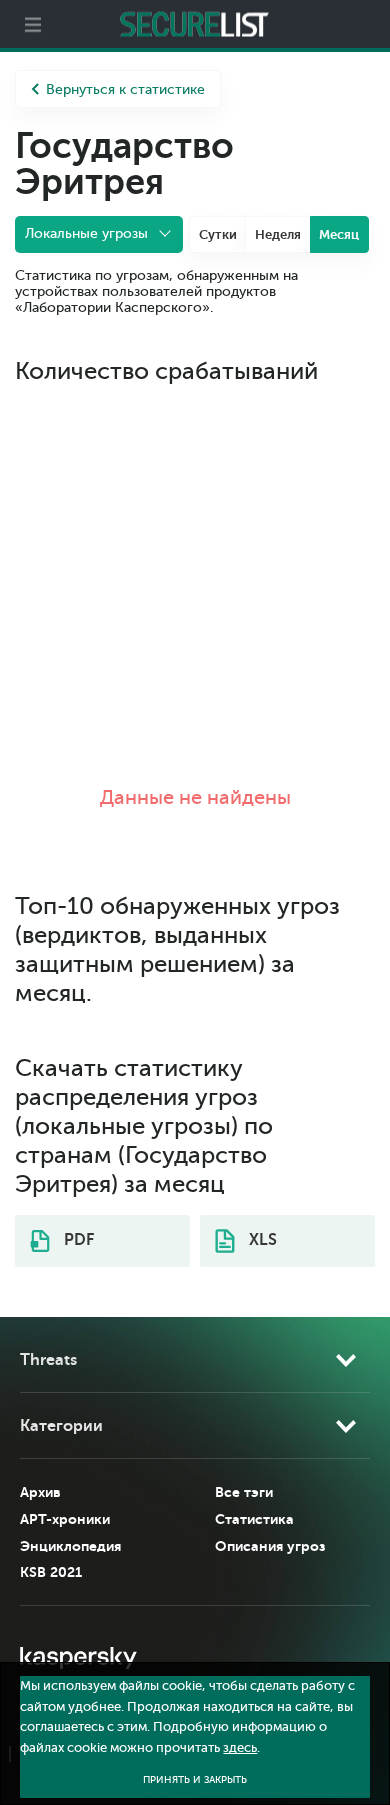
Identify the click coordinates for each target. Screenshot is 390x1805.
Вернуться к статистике (125, 89)
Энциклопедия (70, 1546)
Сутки (218, 234)
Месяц (339, 234)
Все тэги (244, 1492)
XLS (261, 1240)
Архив (40, 1492)
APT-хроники (65, 1519)
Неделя (278, 234)
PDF (77, 1240)
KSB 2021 (51, 1572)
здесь (240, 1748)
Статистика (254, 1519)
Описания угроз (270, 1546)
